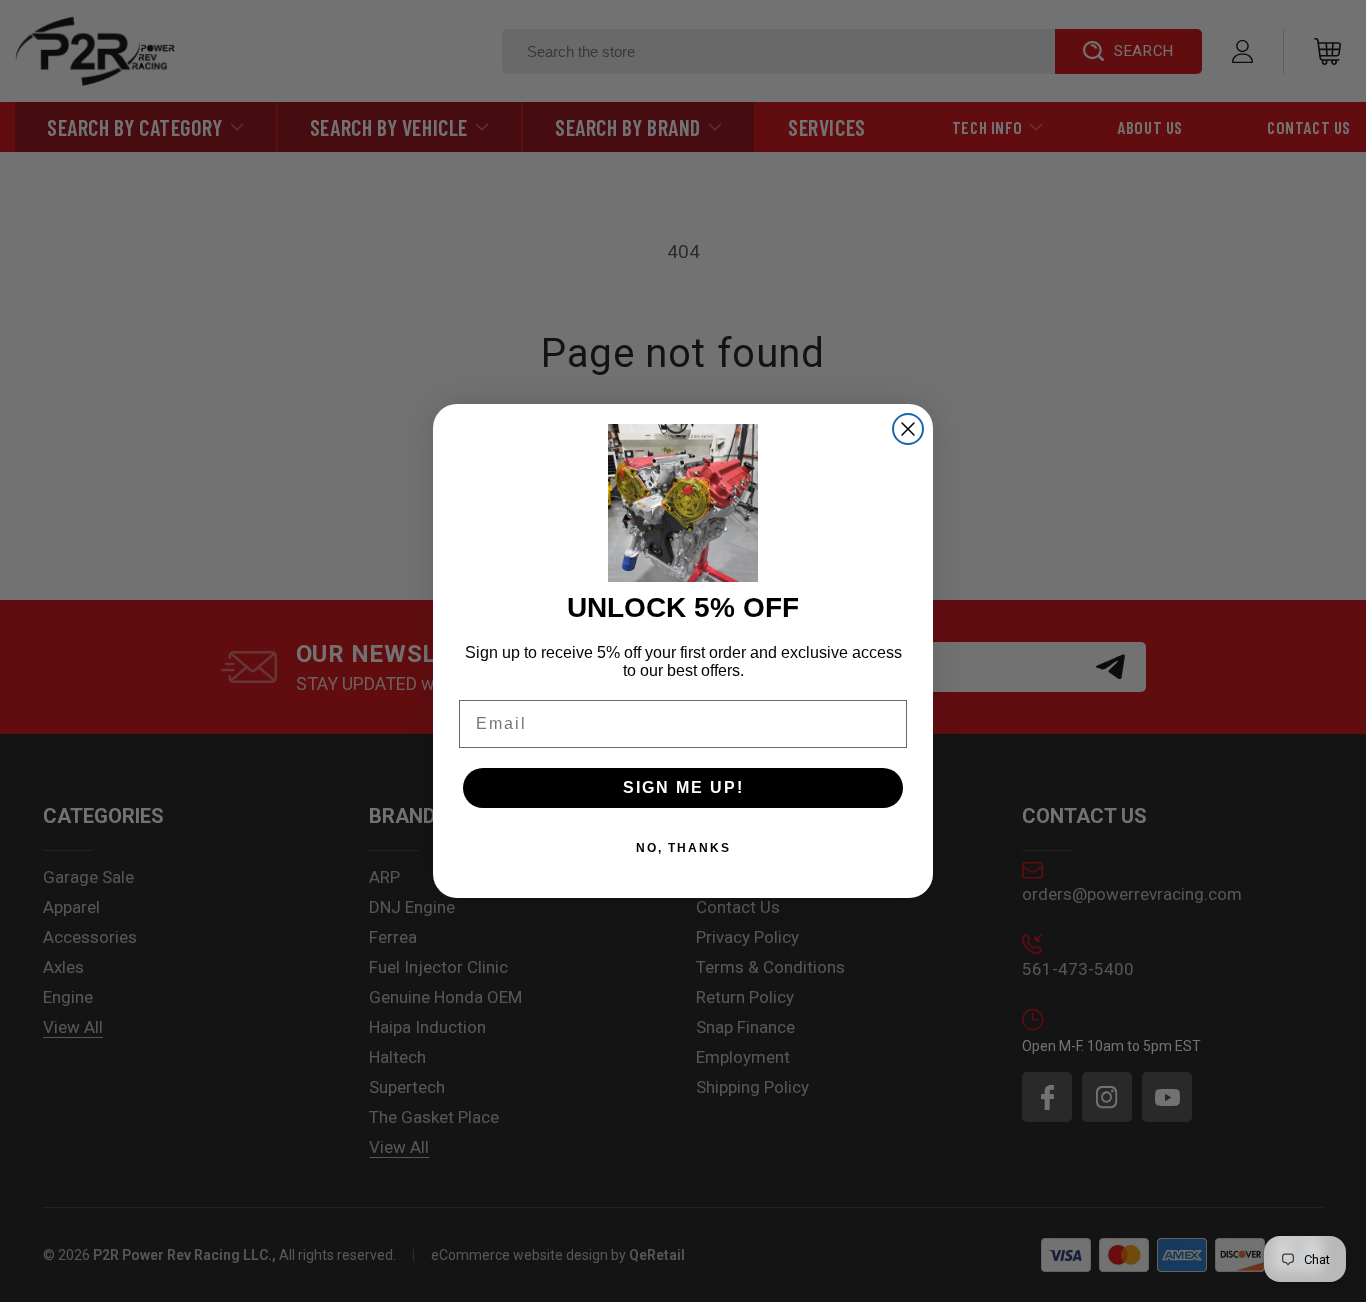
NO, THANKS (683, 848)
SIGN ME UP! (683, 787)
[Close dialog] (908, 429)
